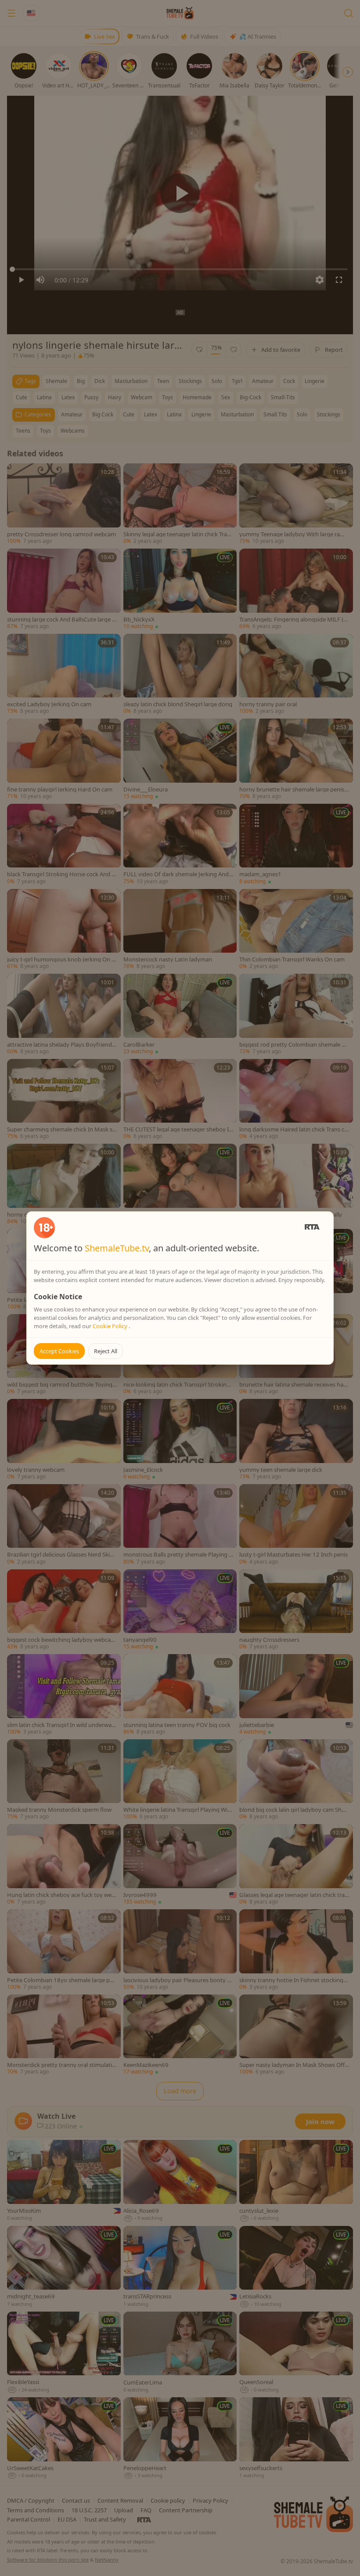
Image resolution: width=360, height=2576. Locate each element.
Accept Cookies (59, 1351)
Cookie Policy (111, 1326)
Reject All (106, 1351)
